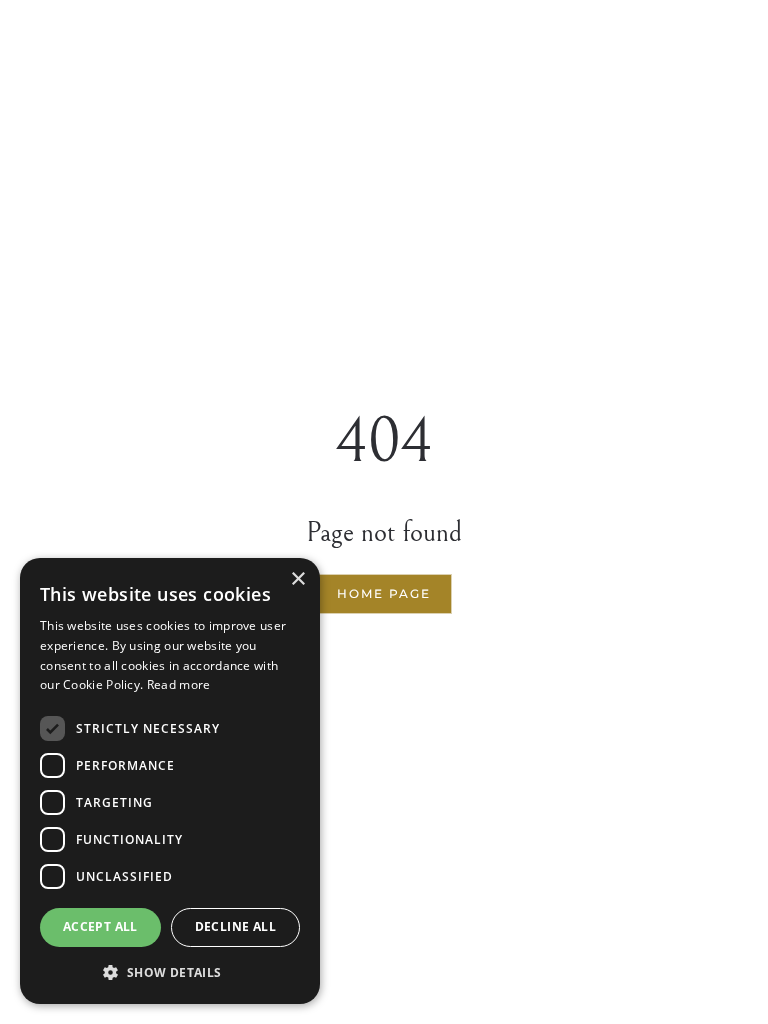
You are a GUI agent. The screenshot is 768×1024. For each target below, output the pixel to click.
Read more (179, 684)
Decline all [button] (235, 926)
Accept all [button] (100, 926)
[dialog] (170, 781)
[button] (170, 972)
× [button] (297, 579)
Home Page (384, 593)
